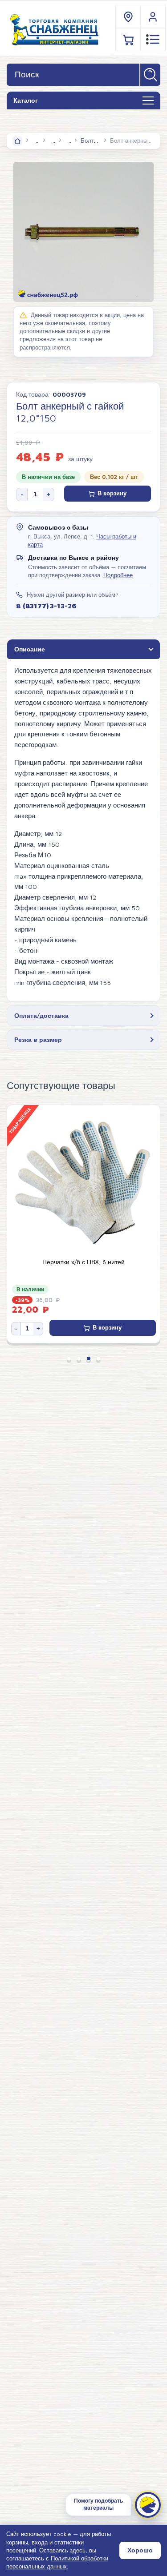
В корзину (112, 493)
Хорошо (140, 2550)
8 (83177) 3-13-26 (46, 606)
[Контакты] (128, 17)
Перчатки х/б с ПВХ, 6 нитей (83, 1262)
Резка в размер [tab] (38, 1039)
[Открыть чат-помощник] (148, 2505)
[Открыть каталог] (148, 101)
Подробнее (118, 575)
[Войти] (153, 17)
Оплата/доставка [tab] (41, 1015)
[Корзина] (128, 39)
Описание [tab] (30, 649)
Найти (150, 75)
